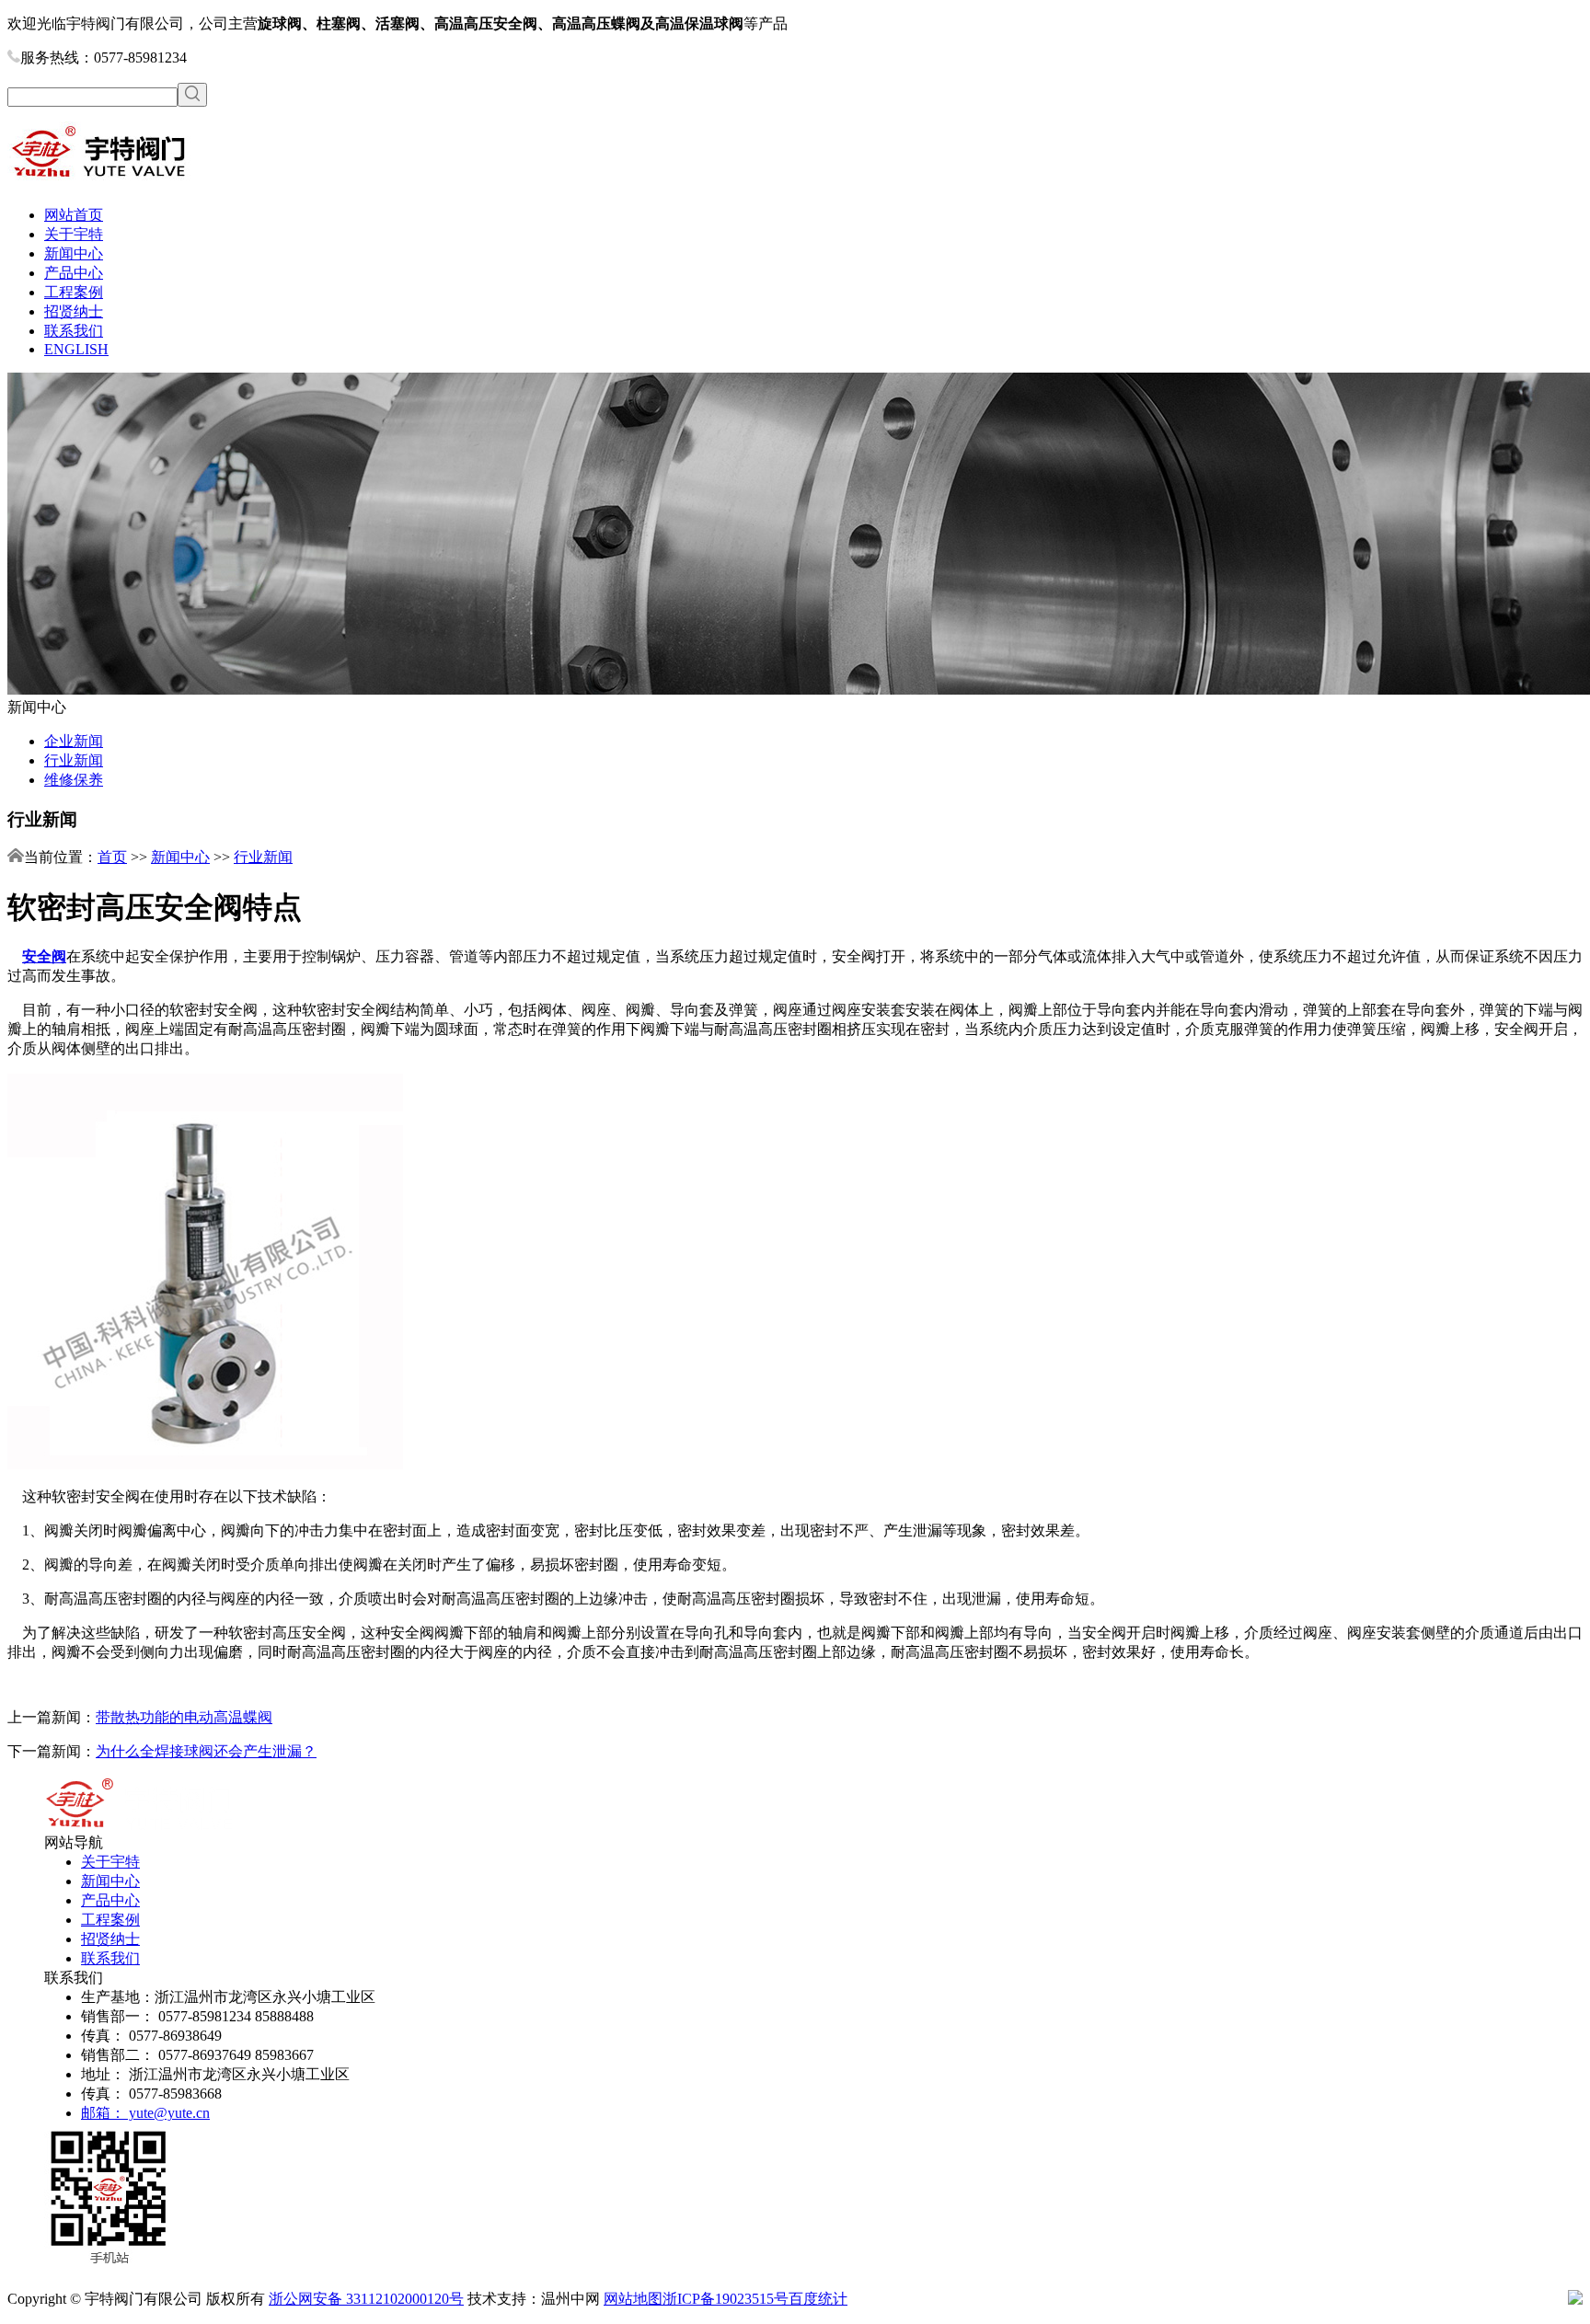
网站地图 (633, 2299)
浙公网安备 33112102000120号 (366, 2299)
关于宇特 (74, 234)
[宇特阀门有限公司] (99, 183)
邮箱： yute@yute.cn (145, 2113)
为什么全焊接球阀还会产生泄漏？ (206, 1751)
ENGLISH (76, 349)
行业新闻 (74, 760)
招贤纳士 (74, 311)
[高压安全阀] (205, 1464)
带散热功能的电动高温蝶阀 (184, 1717)
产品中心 (74, 273)
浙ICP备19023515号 (726, 2299)
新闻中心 (74, 253)
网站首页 (74, 215)
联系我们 (74, 331)
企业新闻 (74, 741)
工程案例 (74, 292)
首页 (112, 857)
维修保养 (74, 780)
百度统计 (818, 2299)
